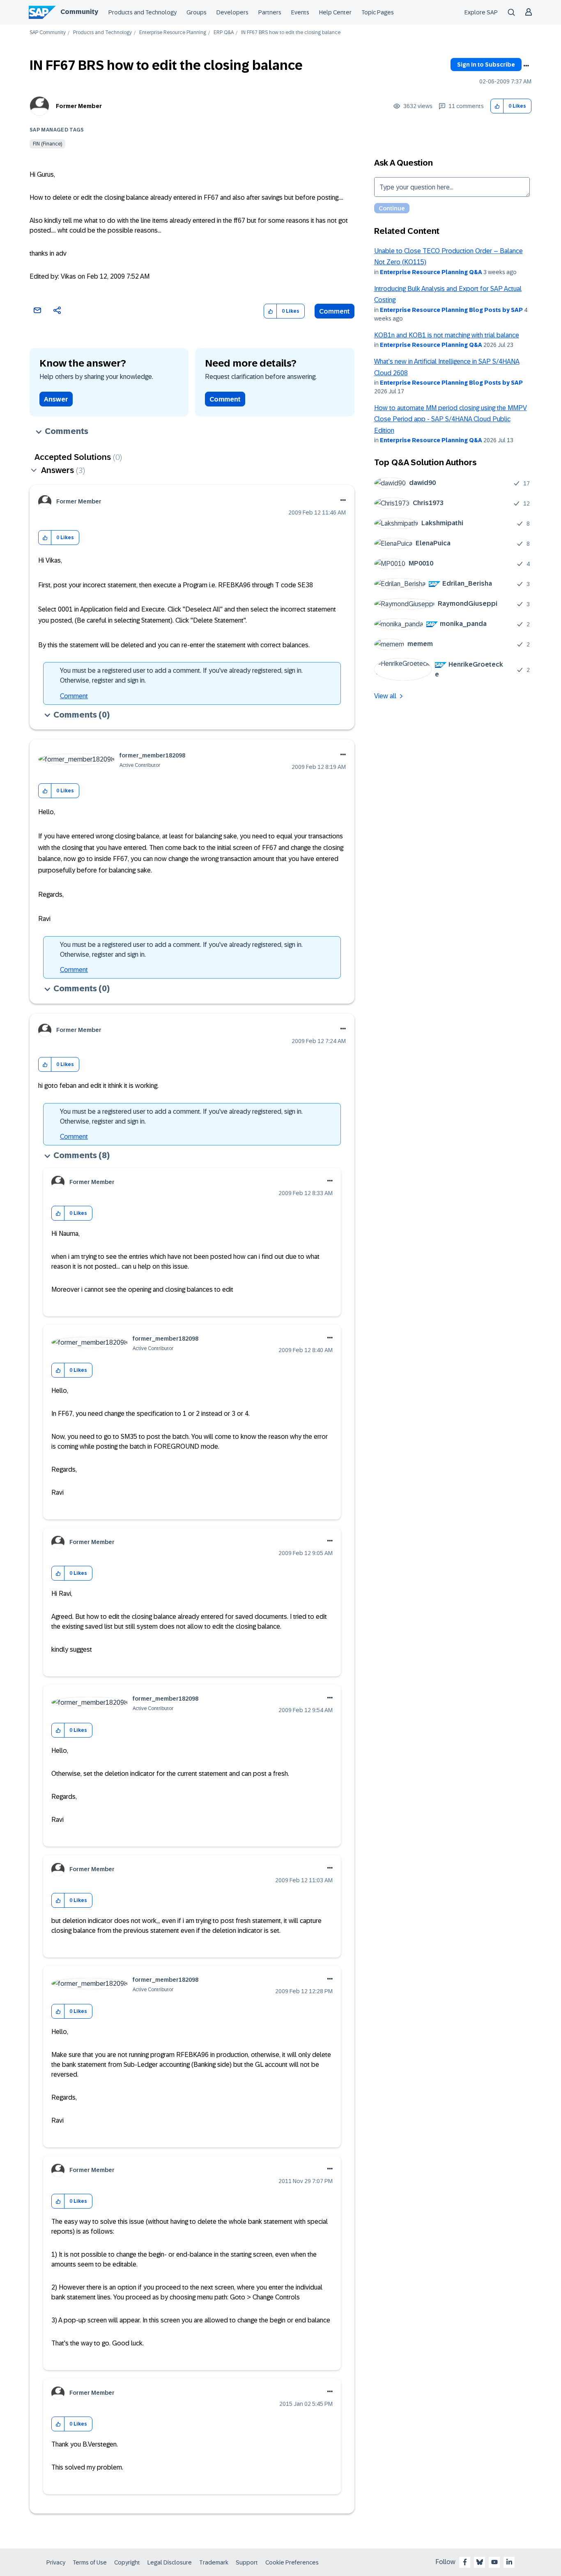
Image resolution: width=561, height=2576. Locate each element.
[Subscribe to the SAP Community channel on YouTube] (494, 2562)
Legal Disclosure (170, 2562)
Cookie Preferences (292, 2562)
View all (385, 696)
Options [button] (526, 66)
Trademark (214, 2562)
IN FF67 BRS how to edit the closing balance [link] (291, 33)
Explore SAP (481, 12)
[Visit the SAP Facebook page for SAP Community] (465, 2562)
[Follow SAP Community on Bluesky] (480, 2562)
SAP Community (48, 33)
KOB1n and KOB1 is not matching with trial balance (447, 335)
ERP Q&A (224, 33)
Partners (270, 12)
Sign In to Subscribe (486, 65)
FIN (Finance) (47, 144)
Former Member (79, 106)
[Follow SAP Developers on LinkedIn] (509, 2562)
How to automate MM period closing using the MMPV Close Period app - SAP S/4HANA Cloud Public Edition (451, 419)
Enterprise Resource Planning (173, 33)
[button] (497, 106)
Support (247, 2562)
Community (79, 12)
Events (300, 12)
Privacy (56, 2562)
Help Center (335, 12)
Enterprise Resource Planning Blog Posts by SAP (451, 310)
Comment (335, 311)
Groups (197, 12)
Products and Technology (143, 12)
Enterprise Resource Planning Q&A (431, 272)
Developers (232, 12)
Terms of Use (90, 2562)
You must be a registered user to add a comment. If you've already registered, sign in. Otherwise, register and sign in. (181, 675)
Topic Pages (378, 12)
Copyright (127, 2562)
